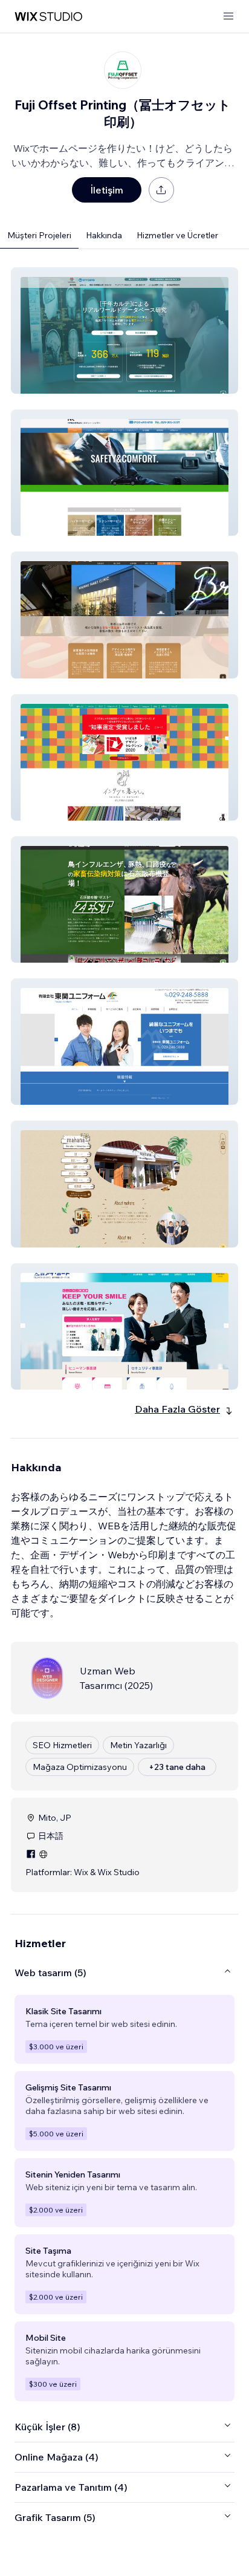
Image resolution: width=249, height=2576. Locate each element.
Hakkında (104, 235)
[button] (124, 330)
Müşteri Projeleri (39, 235)
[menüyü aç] (228, 17)
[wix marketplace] (48, 17)
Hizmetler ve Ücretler (177, 235)
